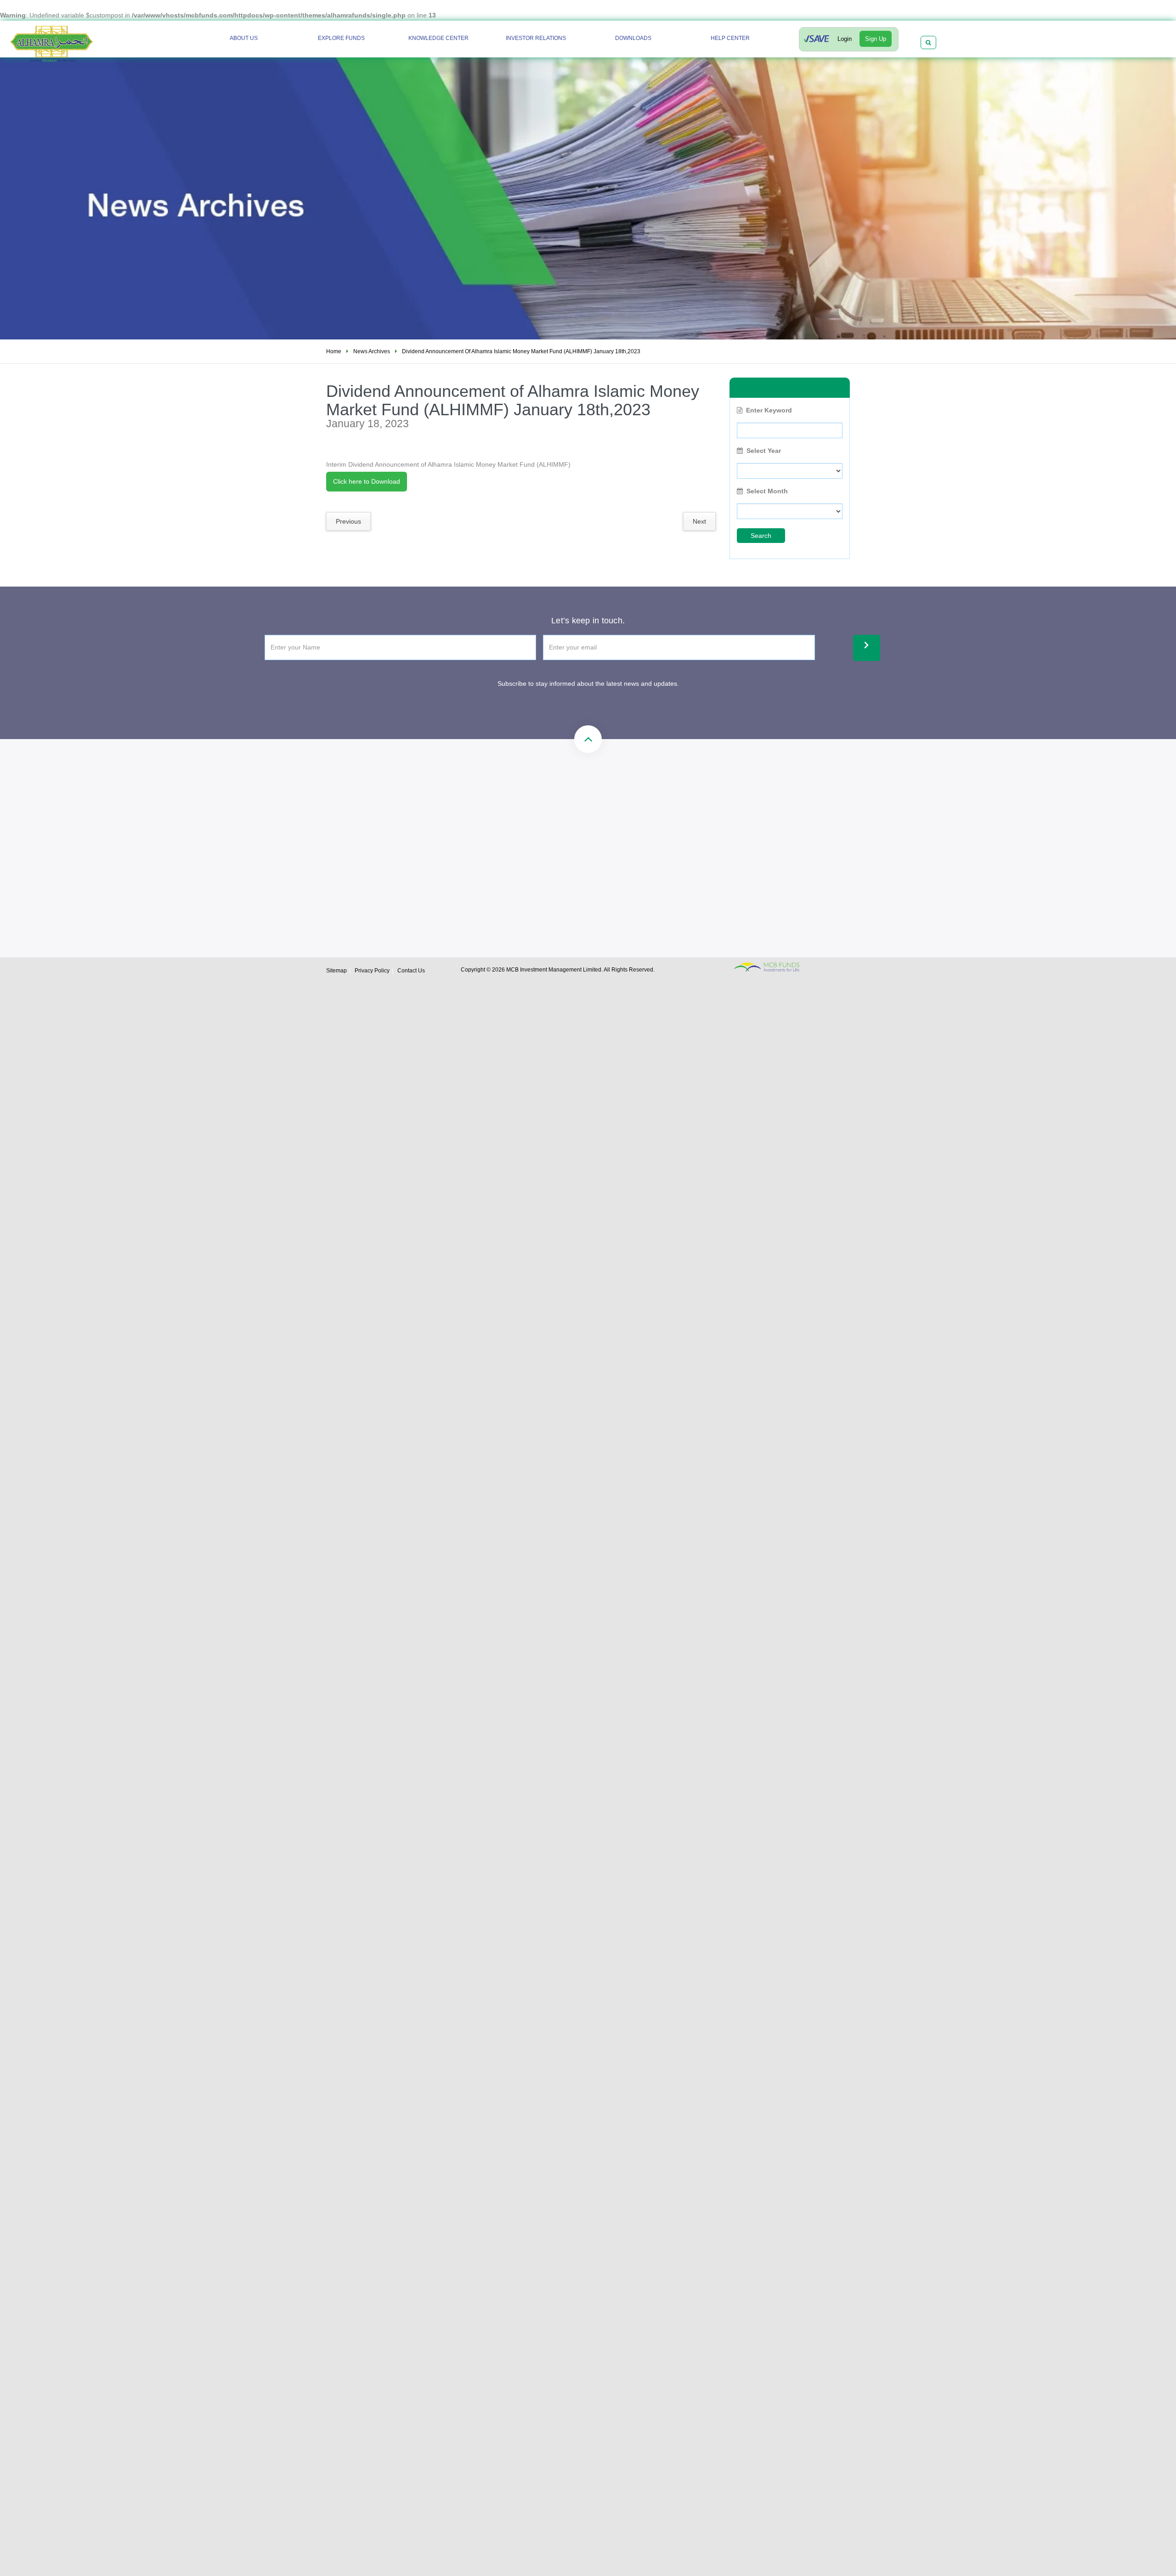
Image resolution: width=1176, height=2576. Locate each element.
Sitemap (336, 971)
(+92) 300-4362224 (462, 858)
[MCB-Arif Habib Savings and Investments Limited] (76, 40)
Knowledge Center (438, 38)
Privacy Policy (372, 971)
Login (845, 39)
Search (761, 536)
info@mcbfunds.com (614, 826)
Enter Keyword (769, 410)
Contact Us (411, 971)
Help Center (730, 38)
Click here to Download (367, 481)
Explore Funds (341, 38)
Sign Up (876, 39)
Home (334, 351)
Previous (348, 521)
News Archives (372, 351)
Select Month (767, 491)
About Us (244, 38)
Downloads (633, 38)
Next (699, 521)
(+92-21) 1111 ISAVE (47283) (477, 826)
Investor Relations (536, 38)
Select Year (764, 451)
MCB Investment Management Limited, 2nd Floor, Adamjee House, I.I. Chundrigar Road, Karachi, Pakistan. (648, 867)
